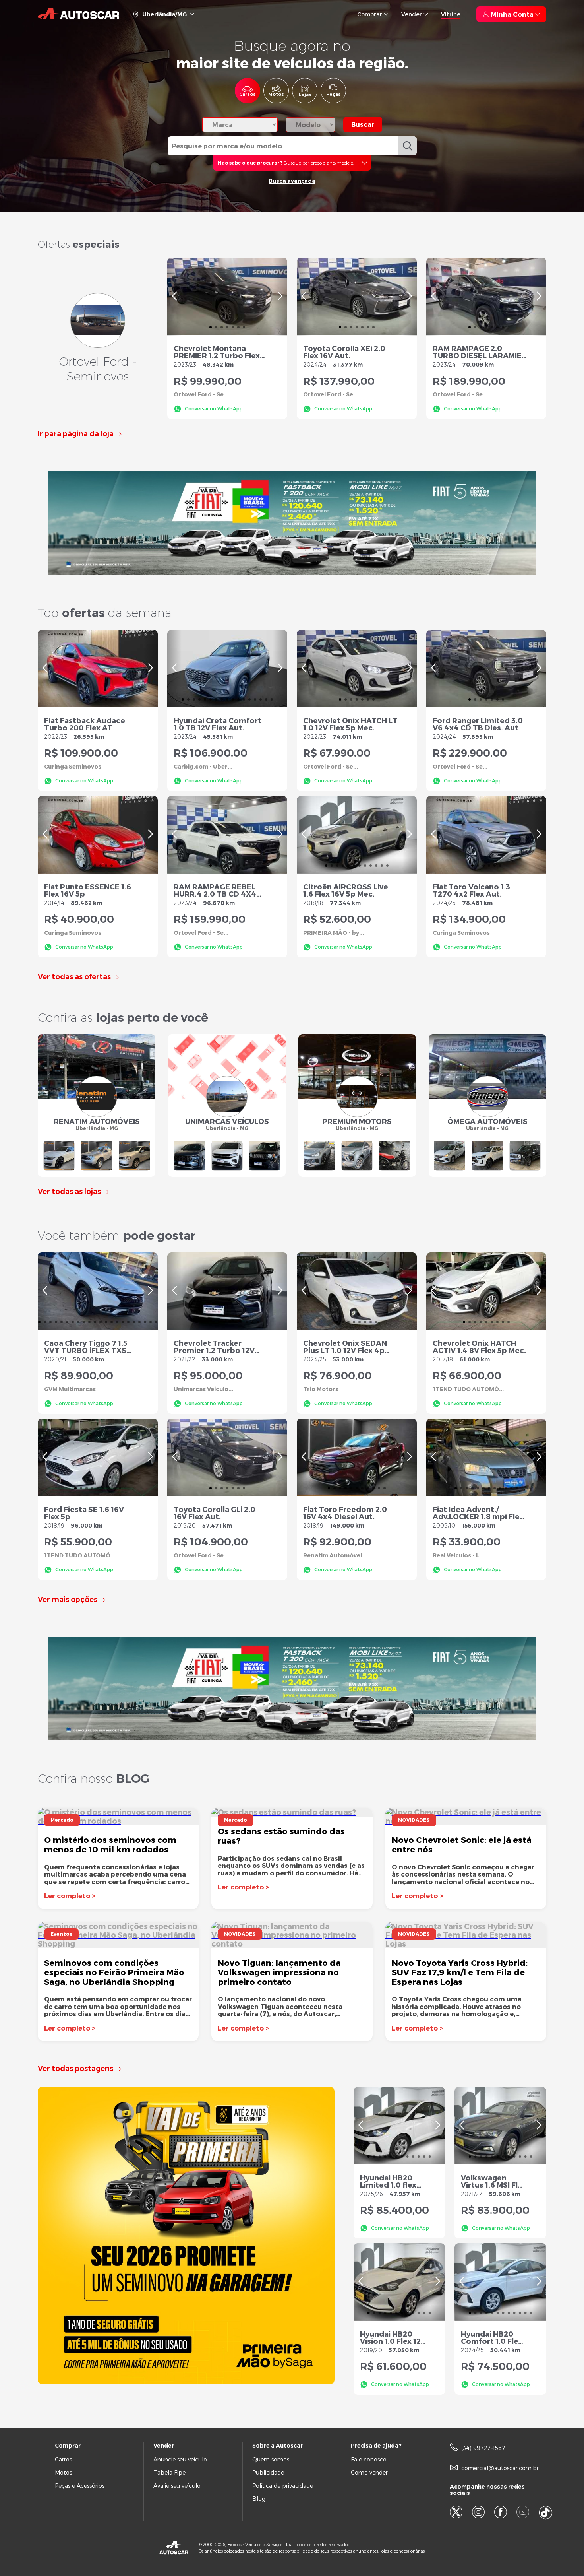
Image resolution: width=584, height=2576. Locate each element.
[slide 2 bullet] (216, 326)
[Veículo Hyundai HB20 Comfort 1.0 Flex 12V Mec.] (500, 2282)
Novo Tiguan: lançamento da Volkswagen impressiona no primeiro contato (279, 1972)
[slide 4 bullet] (227, 326)
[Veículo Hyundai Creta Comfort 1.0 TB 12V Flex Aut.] (227, 669)
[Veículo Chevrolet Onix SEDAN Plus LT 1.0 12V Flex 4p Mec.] (357, 1291)
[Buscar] (407, 146)
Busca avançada (292, 181)
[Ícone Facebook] (505, 2513)
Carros (63, 2459)
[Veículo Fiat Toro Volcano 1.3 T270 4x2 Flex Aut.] (486, 835)
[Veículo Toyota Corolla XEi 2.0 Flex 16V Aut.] (357, 296)
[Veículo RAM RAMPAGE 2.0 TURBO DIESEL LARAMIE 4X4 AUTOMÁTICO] (486, 296)
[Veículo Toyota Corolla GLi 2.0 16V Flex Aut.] (227, 1457)
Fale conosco (369, 2459)
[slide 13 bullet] (249, 698)
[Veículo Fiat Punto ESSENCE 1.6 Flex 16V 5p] (98, 835)
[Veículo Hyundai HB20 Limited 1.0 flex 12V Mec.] (399, 2126)
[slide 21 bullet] (151, 1321)
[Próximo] (280, 296)
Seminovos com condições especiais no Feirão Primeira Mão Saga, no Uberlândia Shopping (114, 1972)
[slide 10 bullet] (233, 698)
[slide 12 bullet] (244, 698)
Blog (259, 2499)
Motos (63, 2472)
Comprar (370, 14)
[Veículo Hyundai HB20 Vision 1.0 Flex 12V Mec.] (399, 2282)
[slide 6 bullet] (238, 326)
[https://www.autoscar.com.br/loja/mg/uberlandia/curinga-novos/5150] (292, 523)
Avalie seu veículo (177, 2486)
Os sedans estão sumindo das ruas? (281, 1835)
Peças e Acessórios (80, 2486)
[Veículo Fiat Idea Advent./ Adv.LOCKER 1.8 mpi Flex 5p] (486, 1457)
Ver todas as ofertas (74, 977)
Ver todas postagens (75, 2069)
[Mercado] (292, 1812)
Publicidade (268, 2472)
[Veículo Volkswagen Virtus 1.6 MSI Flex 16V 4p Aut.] (500, 2126)
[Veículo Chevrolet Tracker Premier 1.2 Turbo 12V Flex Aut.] (227, 1291)
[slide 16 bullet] (266, 698)
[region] (227, 296)
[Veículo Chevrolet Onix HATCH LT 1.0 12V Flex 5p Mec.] (357, 669)
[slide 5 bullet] (233, 326)
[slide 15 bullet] (261, 698)
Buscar (363, 124)
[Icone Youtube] (528, 2513)
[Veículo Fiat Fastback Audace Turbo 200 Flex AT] (98, 669)
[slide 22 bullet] (156, 1321)
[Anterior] (174, 296)
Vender (412, 14)
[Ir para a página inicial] (78, 14)
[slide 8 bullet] (222, 698)
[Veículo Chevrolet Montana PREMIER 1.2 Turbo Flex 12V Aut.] (227, 296)
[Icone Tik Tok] (546, 2513)
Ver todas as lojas (69, 1192)
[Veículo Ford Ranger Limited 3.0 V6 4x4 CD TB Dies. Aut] (486, 669)
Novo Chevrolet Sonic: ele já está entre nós (462, 1844)
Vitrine (451, 14)
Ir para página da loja (76, 434)
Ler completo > (70, 1896)
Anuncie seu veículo (180, 2459)
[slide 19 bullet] (139, 1321)
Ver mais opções (68, 1600)
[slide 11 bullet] (238, 698)
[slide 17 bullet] (272, 698)
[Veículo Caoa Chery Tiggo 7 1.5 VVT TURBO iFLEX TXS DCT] (98, 1291)
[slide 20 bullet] (145, 1321)
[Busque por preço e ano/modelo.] (291, 162)
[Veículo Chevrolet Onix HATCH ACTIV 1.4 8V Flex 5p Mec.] (486, 1291)
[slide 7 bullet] (244, 326)
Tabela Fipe (169, 2472)
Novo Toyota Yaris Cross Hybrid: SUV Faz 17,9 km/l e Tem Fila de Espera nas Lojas (460, 1972)
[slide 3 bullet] (222, 326)
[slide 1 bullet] (211, 326)
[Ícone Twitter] (461, 2513)
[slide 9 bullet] (227, 698)
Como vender (369, 2472)
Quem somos (271, 2459)
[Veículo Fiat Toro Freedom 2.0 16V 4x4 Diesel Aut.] (357, 1457)
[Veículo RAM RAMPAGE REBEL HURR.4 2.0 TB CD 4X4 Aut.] (227, 835)
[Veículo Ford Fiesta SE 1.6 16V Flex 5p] (98, 1457)
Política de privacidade (283, 2486)
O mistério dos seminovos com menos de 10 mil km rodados (110, 1844)
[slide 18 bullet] (134, 1321)
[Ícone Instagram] (483, 2513)
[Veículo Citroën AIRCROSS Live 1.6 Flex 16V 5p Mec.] (357, 835)
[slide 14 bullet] (255, 698)
